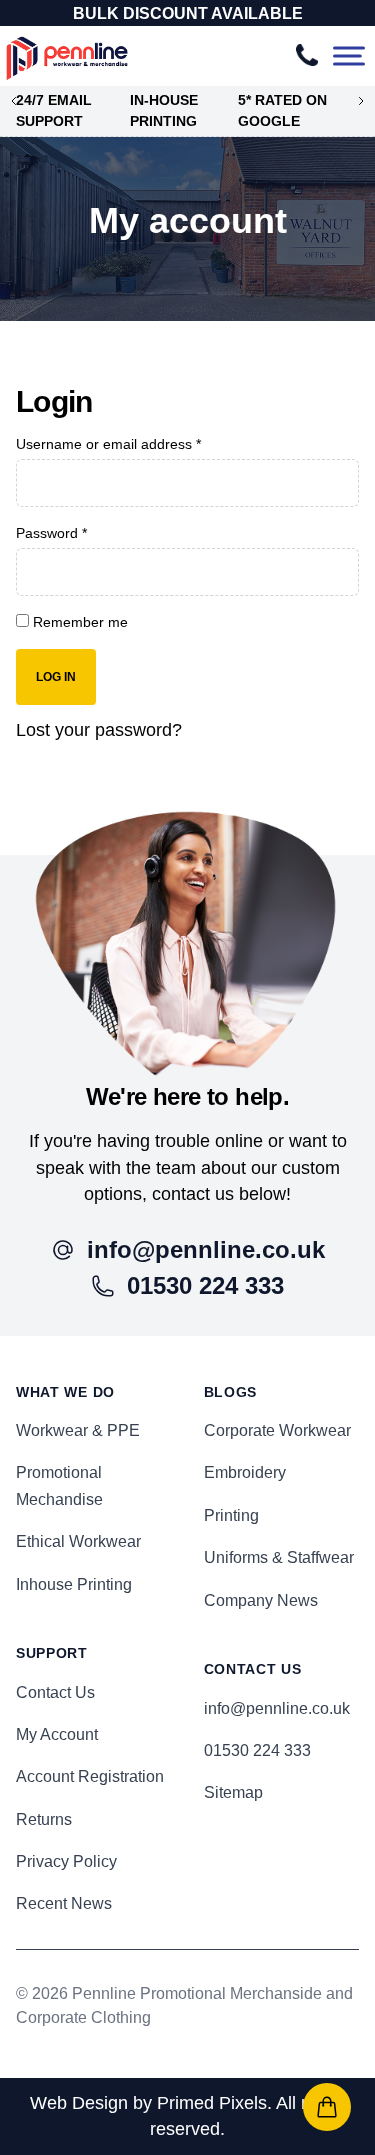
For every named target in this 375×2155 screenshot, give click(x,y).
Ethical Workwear (78, 1541)
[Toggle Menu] (349, 56)
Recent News (64, 1903)
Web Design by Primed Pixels (148, 2103)
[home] (187, 944)
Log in (56, 677)
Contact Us (55, 1692)
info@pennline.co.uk (277, 1708)
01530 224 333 (257, 1750)
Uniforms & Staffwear (279, 1557)
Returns (44, 1819)
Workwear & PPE (78, 1430)
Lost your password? (99, 730)
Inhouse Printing (74, 1584)
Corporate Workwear (277, 1430)
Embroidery (245, 1472)
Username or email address (108, 444)
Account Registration (90, 1776)
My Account (57, 1734)
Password (51, 533)
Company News (261, 1600)
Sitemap (233, 1792)
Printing (231, 1515)
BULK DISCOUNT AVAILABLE (188, 13)
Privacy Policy (66, 1861)
